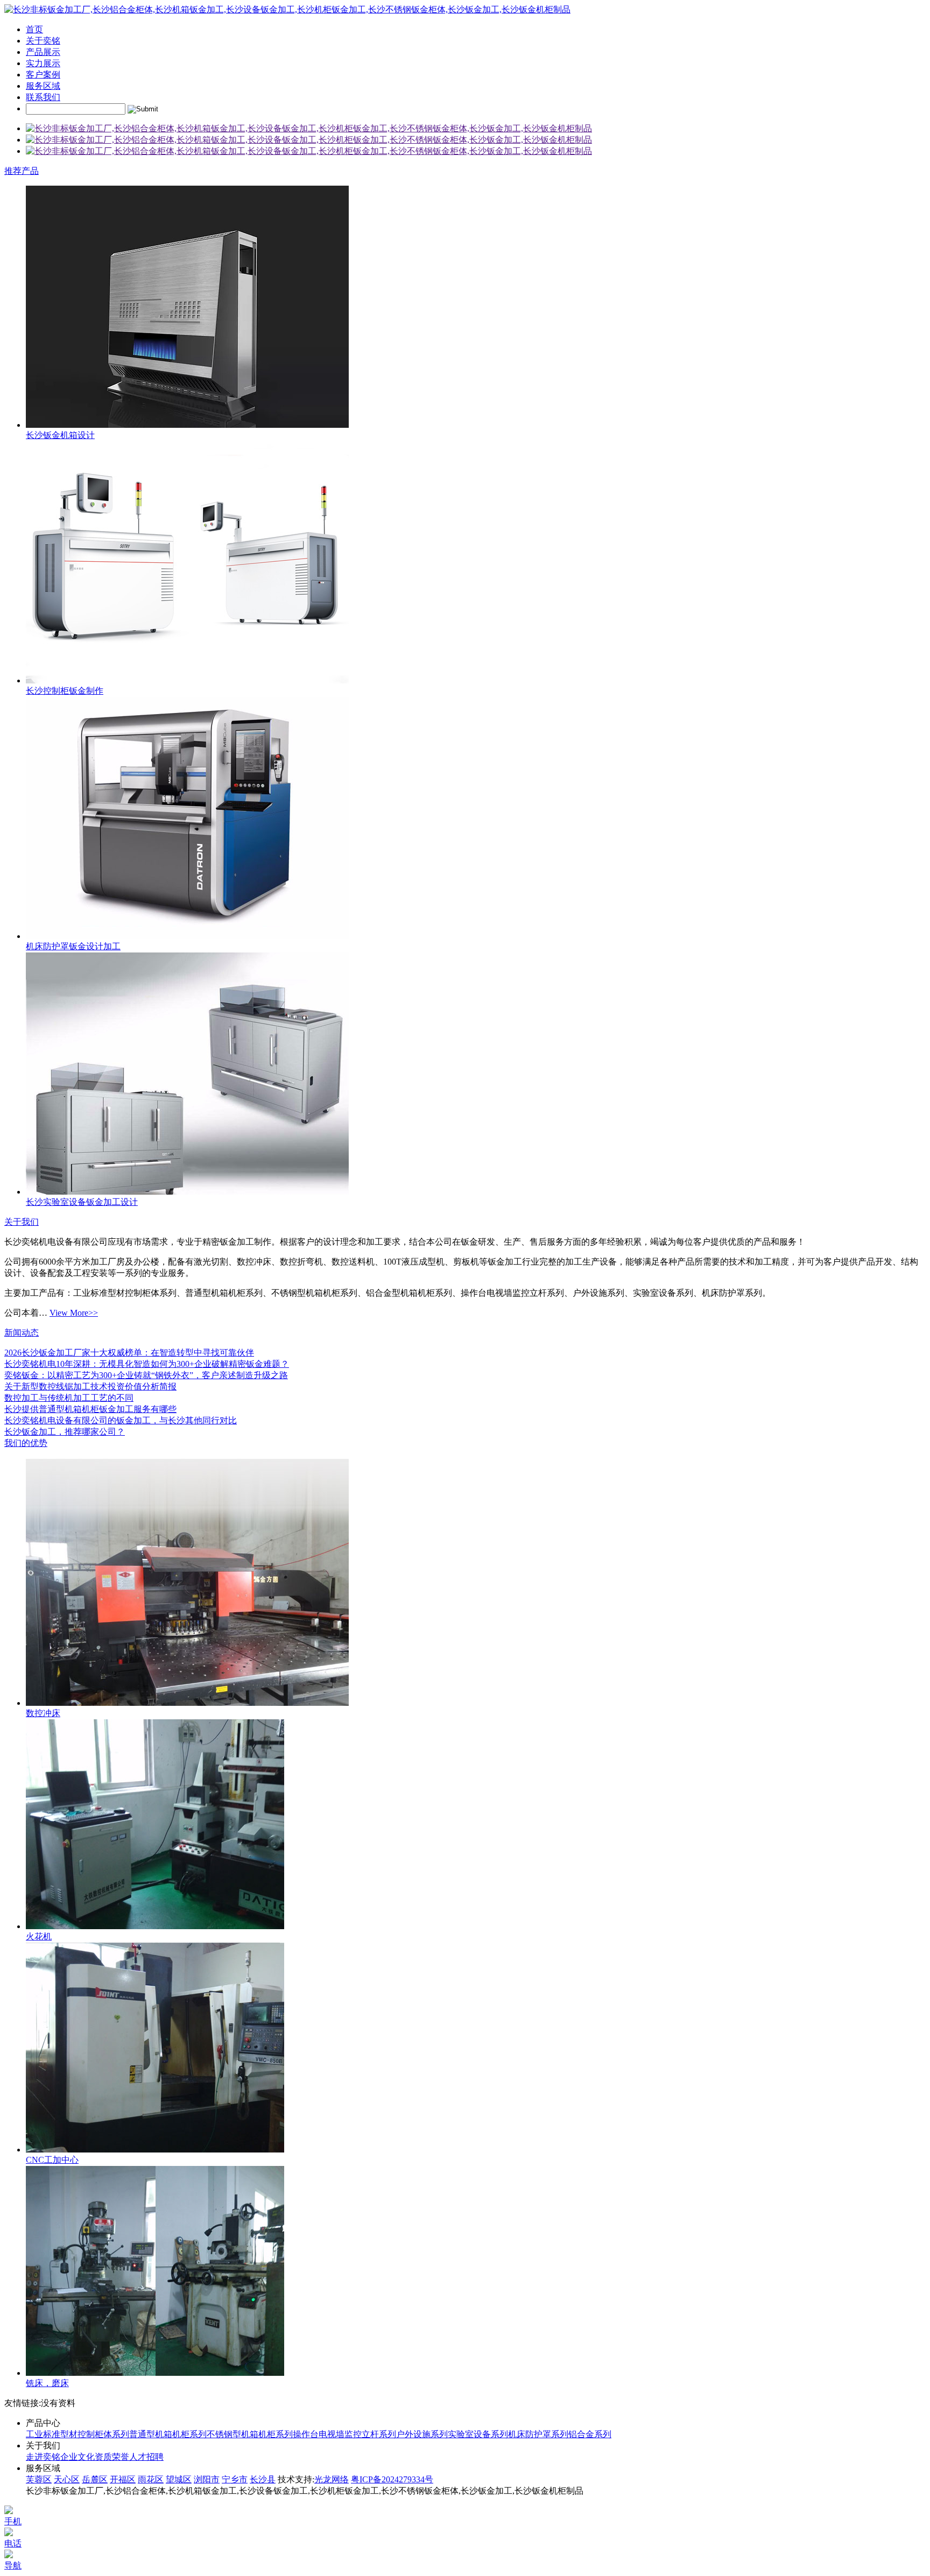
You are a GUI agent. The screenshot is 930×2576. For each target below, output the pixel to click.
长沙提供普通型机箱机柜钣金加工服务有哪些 (90, 1409)
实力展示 (43, 63)
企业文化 (77, 2457)
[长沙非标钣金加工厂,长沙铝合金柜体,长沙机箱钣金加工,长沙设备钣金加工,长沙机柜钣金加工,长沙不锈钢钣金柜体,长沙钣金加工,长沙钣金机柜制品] (287, 9)
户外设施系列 (422, 2434)
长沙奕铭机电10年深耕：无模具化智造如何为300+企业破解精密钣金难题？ (147, 1364)
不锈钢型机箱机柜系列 (250, 2434)
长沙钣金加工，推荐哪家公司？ (65, 1432)
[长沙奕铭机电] (309, 128)
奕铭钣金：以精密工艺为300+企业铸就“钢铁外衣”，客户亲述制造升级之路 (146, 1375)
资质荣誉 (112, 2457)
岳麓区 (95, 2479)
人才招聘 (146, 2457)
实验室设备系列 (478, 2434)
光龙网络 (332, 2479)
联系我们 (43, 97)
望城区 (179, 2479)
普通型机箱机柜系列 (168, 2434)
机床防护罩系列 (538, 2434)
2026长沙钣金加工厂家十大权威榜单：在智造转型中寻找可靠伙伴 (129, 1353)
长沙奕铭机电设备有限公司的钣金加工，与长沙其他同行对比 (121, 1420)
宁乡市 (235, 2479)
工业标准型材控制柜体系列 (77, 2434)
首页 (34, 29)
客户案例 (43, 75)
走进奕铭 (43, 2457)
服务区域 (43, 86)
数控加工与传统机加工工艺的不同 (69, 1398)
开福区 (123, 2479)
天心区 (67, 2479)
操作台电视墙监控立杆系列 (344, 2434)
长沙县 (263, 2479)
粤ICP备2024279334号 (392, 2479)
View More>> (74, 1313)
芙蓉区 (39, 2479)
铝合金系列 (590, 2434)
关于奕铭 (43, 41)
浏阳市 (207, 2479)
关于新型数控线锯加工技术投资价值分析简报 (90, 1386)
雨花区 (151, 2479)
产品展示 (43, 52)
